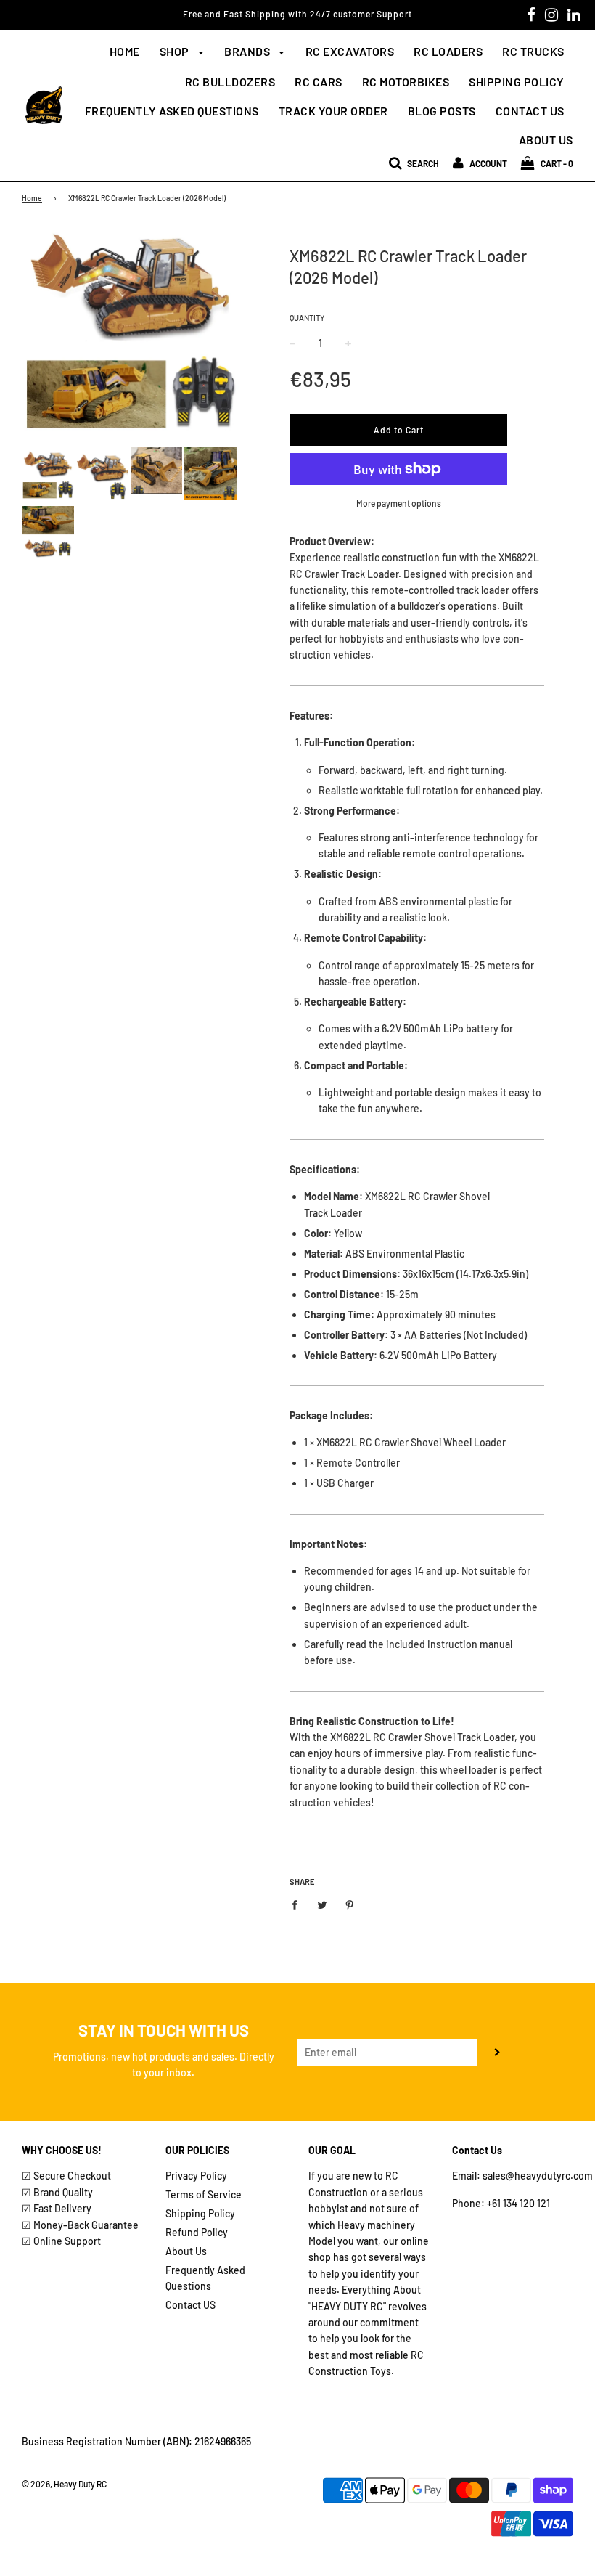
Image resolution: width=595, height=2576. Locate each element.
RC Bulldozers (230, 82)
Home (125, 51)
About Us (546, 140)
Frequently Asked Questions (172, 111)
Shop (176, 51)
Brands (249, 51)
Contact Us (530, 111)
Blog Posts (442, 111)
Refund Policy (197, 2232)
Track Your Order (333, 111)
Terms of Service (204, 2194)
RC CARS (319, 82)
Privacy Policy (196, 2176)
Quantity (307, 318)
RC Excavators (350, 51)
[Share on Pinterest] (350, 1904)
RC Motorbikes (406, 82)
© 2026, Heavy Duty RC (64, 2484)
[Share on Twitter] (323, 1904)
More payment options (399, 503)
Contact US (190, 2305)
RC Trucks (533, 51)
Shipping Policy (517, 82)
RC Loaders (448, 51)
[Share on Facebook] (299, 1904)
